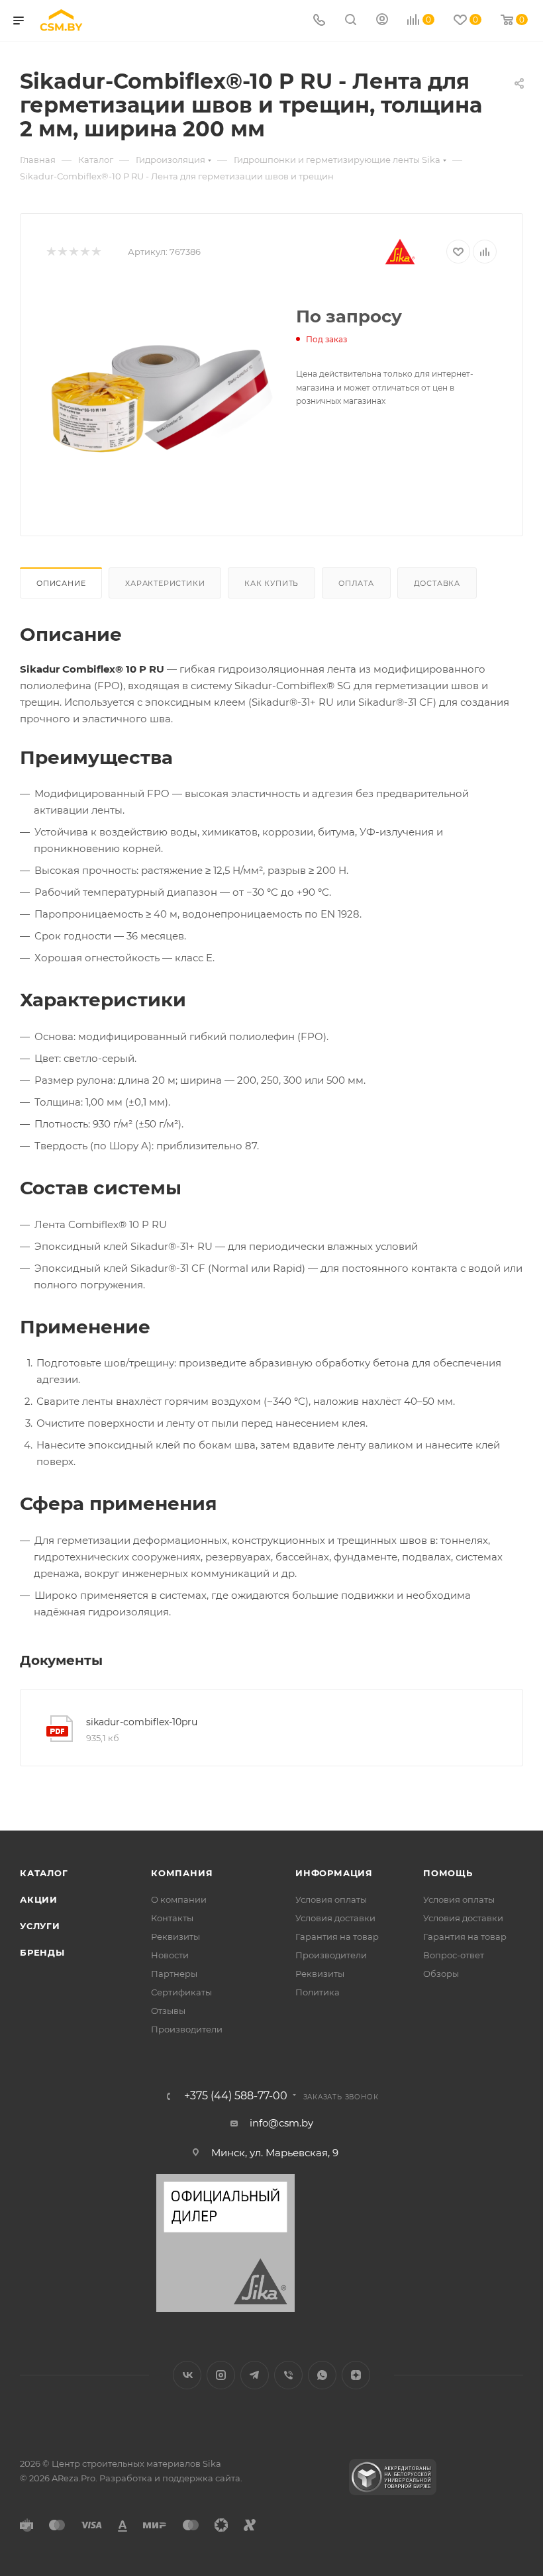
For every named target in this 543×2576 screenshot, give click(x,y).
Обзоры (441, 1974)
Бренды (42, 1952)
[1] (51, 252)
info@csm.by (281, 2123)
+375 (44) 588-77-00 (236, 2096)
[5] (96, 252)
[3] (73, 252)
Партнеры (174, 1974)
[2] (62, 252)
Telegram (255, 2375)
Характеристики (165, 583)
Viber (288, 2375)
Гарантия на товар (337, 1936)
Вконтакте (187, 2375)
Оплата (356, 583)
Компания (182, 1873)
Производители (187, 2029)
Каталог (44, 1873)
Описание (61, 583)
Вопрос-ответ (454, 1955)
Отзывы (168, 2011)
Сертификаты (181, 1992)
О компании (179, 1899)
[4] (84, 252)
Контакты (172, 1918)
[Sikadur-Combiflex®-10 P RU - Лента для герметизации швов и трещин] (161, 397)
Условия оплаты (331, 1899)
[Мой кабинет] (382, 21)
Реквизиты (175, 1936)
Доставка (437, 583)
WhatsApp (322, 2375)
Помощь (448, 1873)
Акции (39, 1899)
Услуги (40, 1926)
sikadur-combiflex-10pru (142, 1722)
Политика (318, 1992)
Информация (334, 1873)
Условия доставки (335, 1918)
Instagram (221, 2375)
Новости (170, 1955)
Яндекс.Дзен (356, 2375)
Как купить (271, 583)
